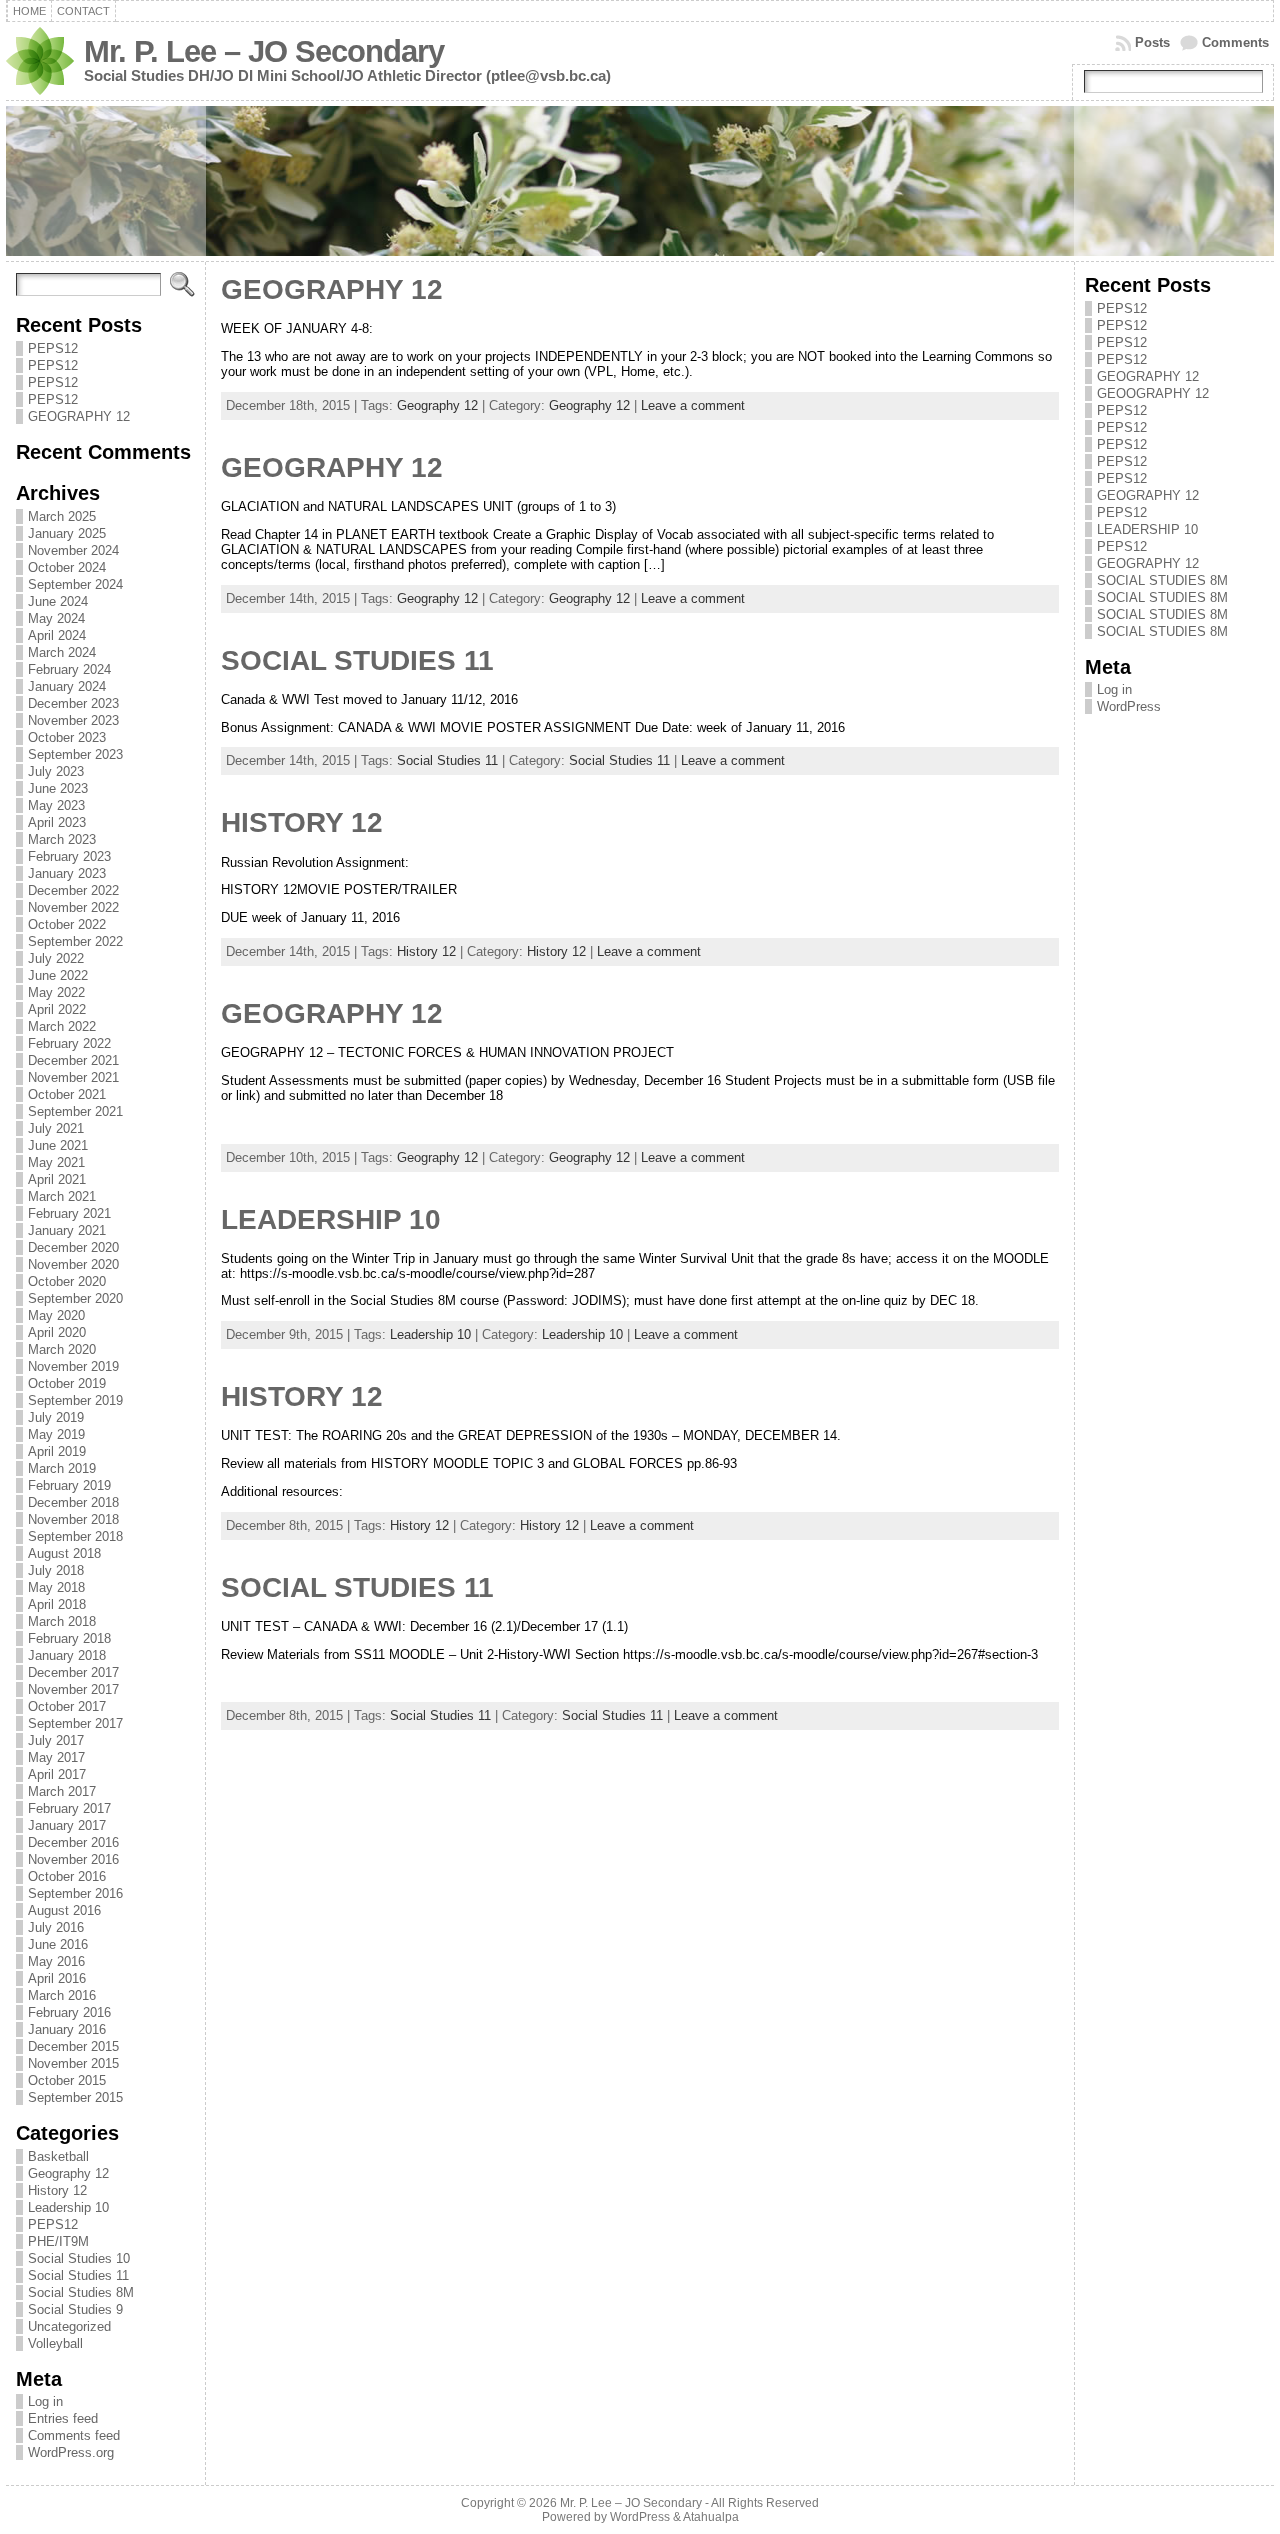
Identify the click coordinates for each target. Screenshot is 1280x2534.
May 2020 (56, 1315)
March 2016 (62, 1995)
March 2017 (62, 1791)
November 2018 (73, 1519)
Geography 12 (68, 2173)
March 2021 (62, 1196)
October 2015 (67, 2080)
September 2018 (75, 1536)
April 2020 (57, 1332)
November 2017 (73, 1689)
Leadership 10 (68, 2207)
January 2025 (67, 533)
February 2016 (69, 2012)
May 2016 (56, 1961)
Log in (45, 2401)
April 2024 (57, 635)
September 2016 (75, 1893)
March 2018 (62, 1621)
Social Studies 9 (75, 2309)
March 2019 (62, 1468)
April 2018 (57, 1604)
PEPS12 (53, 348)
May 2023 (56, 805)
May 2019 (56, 1434)
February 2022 (69, 1043)
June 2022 (58, 975)
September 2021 (75, 1111)
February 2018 (69, 1638)
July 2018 (56, 1570)
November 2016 (73, 1859)
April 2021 (57, 1179)
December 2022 (73, 890)
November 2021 (73, 1077)
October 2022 (67, 924)
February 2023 (69, 856)
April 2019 (57, 1451)
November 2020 (73, 1264)
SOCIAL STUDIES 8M (1162, 580)
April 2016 (57, 1978)
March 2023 (62, 839)
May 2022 (56, 992)
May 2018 (56, 1587)
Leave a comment (693, 405)
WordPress (1129, 706)
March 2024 (62, 652)
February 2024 (69, 669)
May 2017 (56, 1757)
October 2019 (67, 1383)
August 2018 (64, 1553)
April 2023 (57, 822)
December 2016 (73, 1842)
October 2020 (67, 1281)
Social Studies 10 (79, 2258)
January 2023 (67, 873)
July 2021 (56, 1128)
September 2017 (75, 1723)
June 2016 (58, 1944)
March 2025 (62, 516)
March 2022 (62, 1026)
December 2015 (73, 2046)
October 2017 (67, 1706)
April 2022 (57, 1009)
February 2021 (69, 1213)
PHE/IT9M (58, 2241)
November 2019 (73, 1366)
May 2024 (56, 618)
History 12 (57, 2190)
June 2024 (58, 601)
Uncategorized (69, 2326)
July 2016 (56, 1927)
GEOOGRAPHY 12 (1153, 393)
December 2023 (73, 703)
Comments (1235, 42)
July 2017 (56, 1740)
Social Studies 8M (81, 2292)
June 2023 (58, 788)
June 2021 (58, 1145)
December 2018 (73, 1502)
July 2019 (56, 1417)
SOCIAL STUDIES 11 (357, 660)
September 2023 (75, 754)
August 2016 (64, 1910)
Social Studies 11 (78, 2275)
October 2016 (67, 1876)
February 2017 (69, 1808)
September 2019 (75, 1400)
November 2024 (73, 550)
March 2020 (62, 1349)
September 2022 (75, 941)
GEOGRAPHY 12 (79, 416)
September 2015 (75, 2097)
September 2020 (75, 1298)
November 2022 (73, 907)
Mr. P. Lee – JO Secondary (264, 51)
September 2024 (75, 584)
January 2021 (67, 1230)
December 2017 (73, 1672)
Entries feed (63, 2418)
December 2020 (73, 1247)
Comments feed (74, 2435)
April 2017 (57, 1774)
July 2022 (56, 958)
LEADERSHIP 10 (331, 1219)
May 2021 (56, 1162)
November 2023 (73, 720)
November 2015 (73, 2063)
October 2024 (67, 567)
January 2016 (67, 2029)
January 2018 (67, 1655)
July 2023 (56, 771)
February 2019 (69, 1485)
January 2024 (67, 686)
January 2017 (67, 1825)
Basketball (58, 2156)
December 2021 (73, 1060)
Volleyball (55, 2343)
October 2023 (67, 737)
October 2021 (67, 1094)
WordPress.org (71, 2452)
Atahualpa (711, 2517)
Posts (1152, 42)
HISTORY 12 (302, 822)
